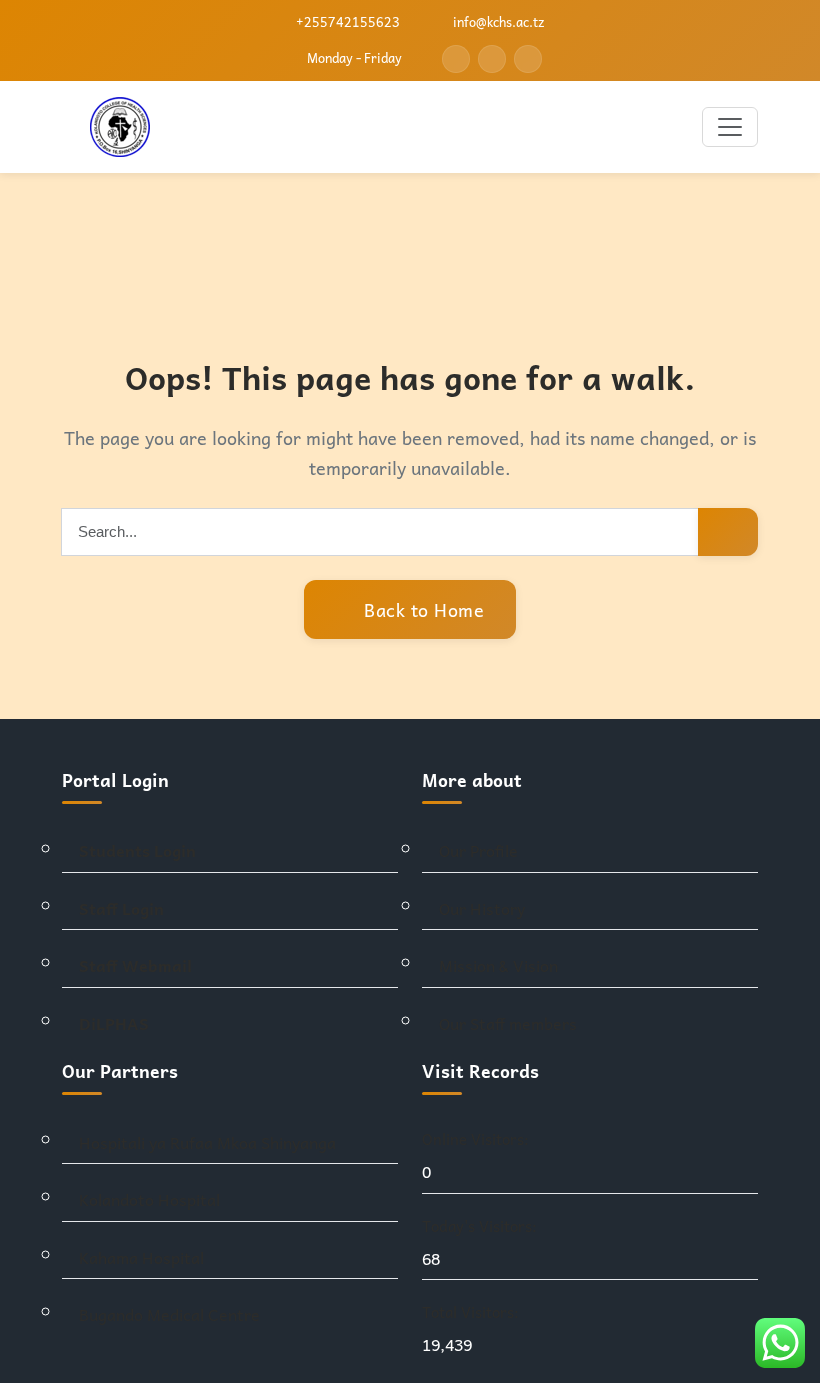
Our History (482, 908)
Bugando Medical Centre (169, 1314)
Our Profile (478, 850)
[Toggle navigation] (730, 127)
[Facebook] (456, 59)
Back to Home (422, 609)
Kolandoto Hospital (149, 1199)
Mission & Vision (498, 965)
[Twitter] (492, 59)
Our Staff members (508, 1023)
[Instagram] (528, 59)
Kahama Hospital (141, 1257)
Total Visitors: (472, 1312)
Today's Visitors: (481, 1226)
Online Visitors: (477, 1139)
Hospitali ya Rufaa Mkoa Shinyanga (207, 1142)
